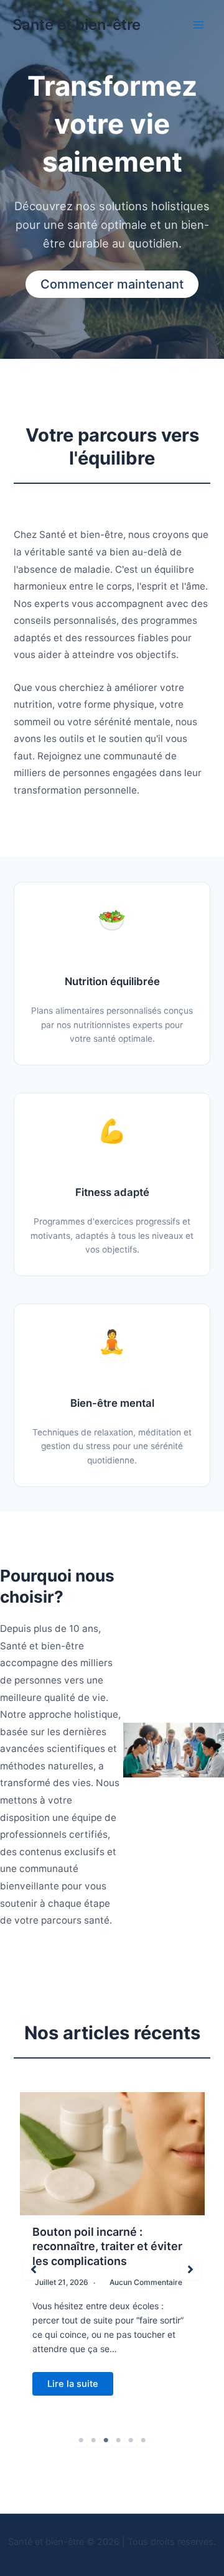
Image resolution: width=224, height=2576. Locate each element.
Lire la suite (73, 2384)
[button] (34, 2269)
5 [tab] (131, 2440)
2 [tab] (93, 2440)
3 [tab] (106, 2440)
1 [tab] (81, 2440)
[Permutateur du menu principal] (198, 25)
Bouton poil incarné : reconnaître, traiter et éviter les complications (107, 2246)
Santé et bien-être (77, 25)
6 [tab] (143, 2440)
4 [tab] (118, 2440)
